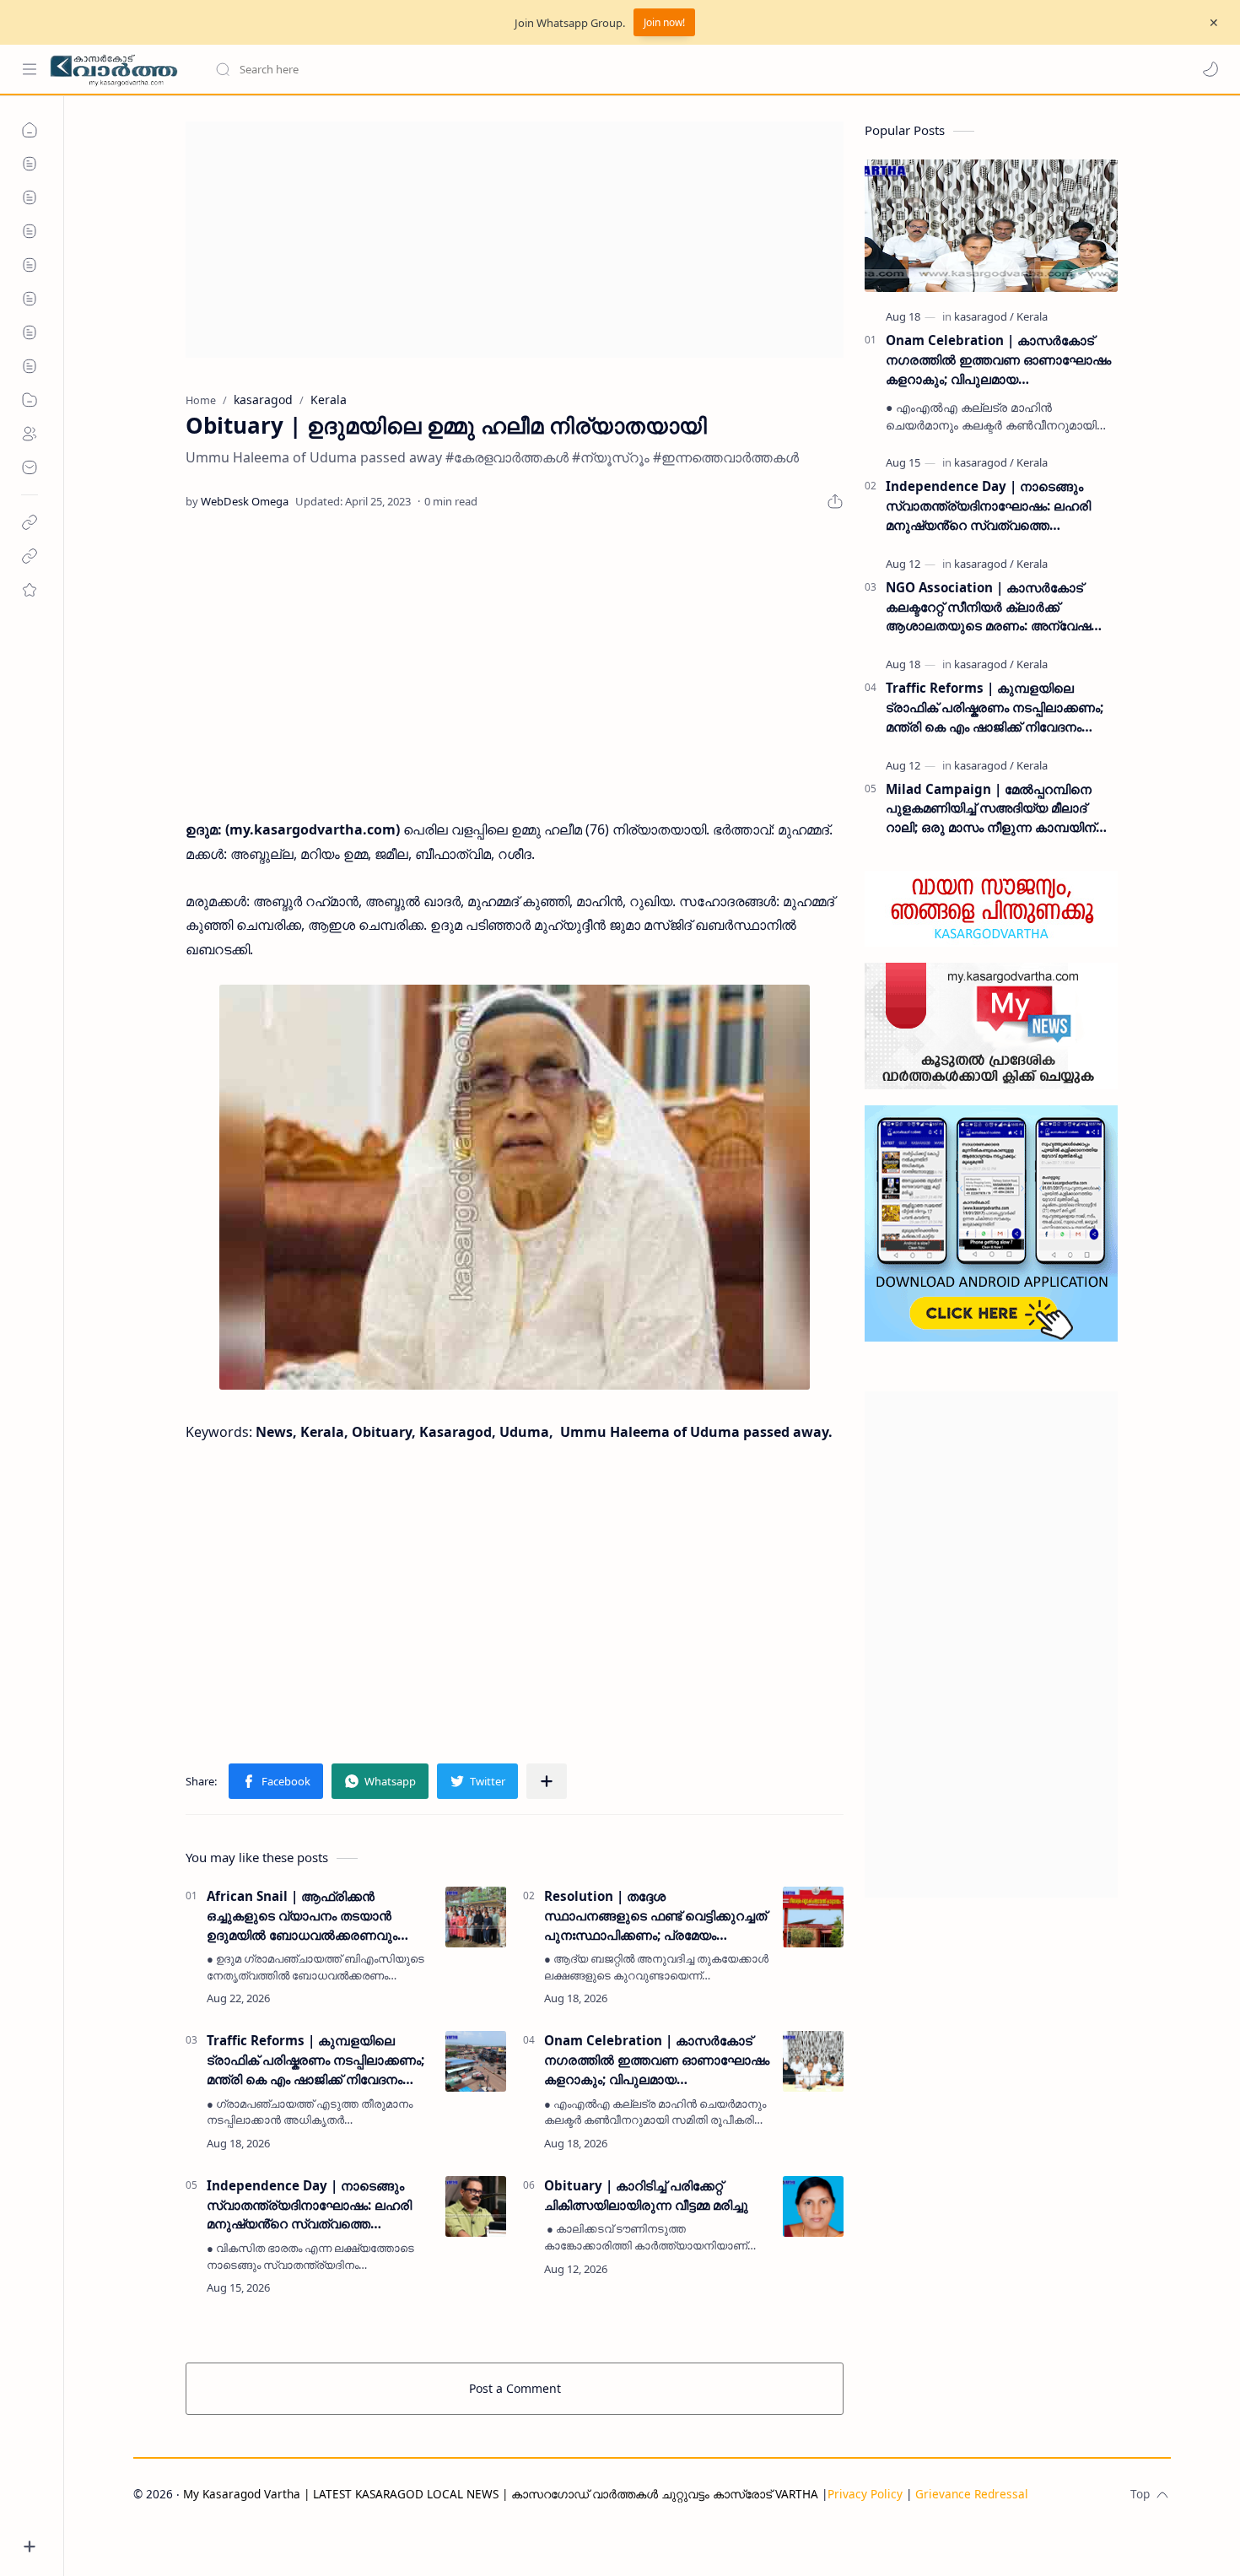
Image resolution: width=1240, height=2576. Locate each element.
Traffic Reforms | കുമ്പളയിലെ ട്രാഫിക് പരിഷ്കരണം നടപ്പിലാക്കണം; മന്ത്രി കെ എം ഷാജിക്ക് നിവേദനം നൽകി (315, 2060)
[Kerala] (1032, 316)
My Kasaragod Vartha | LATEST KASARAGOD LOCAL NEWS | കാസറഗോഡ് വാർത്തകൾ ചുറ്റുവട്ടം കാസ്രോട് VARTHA (501, 2494)
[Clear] (480, 69)
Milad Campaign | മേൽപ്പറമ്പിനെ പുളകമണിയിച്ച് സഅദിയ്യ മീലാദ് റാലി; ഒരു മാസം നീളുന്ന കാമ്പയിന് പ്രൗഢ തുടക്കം (991, 809)
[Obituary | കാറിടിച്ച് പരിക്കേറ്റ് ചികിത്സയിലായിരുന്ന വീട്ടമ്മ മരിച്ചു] (813, 2206)
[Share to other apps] (547, 1781)
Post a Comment (515, 2388)
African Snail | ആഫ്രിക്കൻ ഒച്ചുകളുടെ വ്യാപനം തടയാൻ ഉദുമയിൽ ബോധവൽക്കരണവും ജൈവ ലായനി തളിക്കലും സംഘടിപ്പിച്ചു (302, 1916)
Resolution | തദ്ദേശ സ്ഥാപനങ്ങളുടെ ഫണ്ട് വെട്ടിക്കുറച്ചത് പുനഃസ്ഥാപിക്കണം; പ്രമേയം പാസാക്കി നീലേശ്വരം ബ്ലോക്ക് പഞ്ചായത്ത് (655, 1916)
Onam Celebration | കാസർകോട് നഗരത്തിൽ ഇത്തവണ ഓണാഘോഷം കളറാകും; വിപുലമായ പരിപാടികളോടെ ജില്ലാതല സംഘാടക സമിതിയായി (657, 2060)
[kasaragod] (984, 316)
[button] (1210, 69)
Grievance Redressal (972, 2494)
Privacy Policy (865, 2494)
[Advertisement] (515, 240)
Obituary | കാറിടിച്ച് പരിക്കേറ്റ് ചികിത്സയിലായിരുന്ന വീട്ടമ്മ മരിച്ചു (646, 2195)
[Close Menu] (1214, 23)
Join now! (664, 22)
